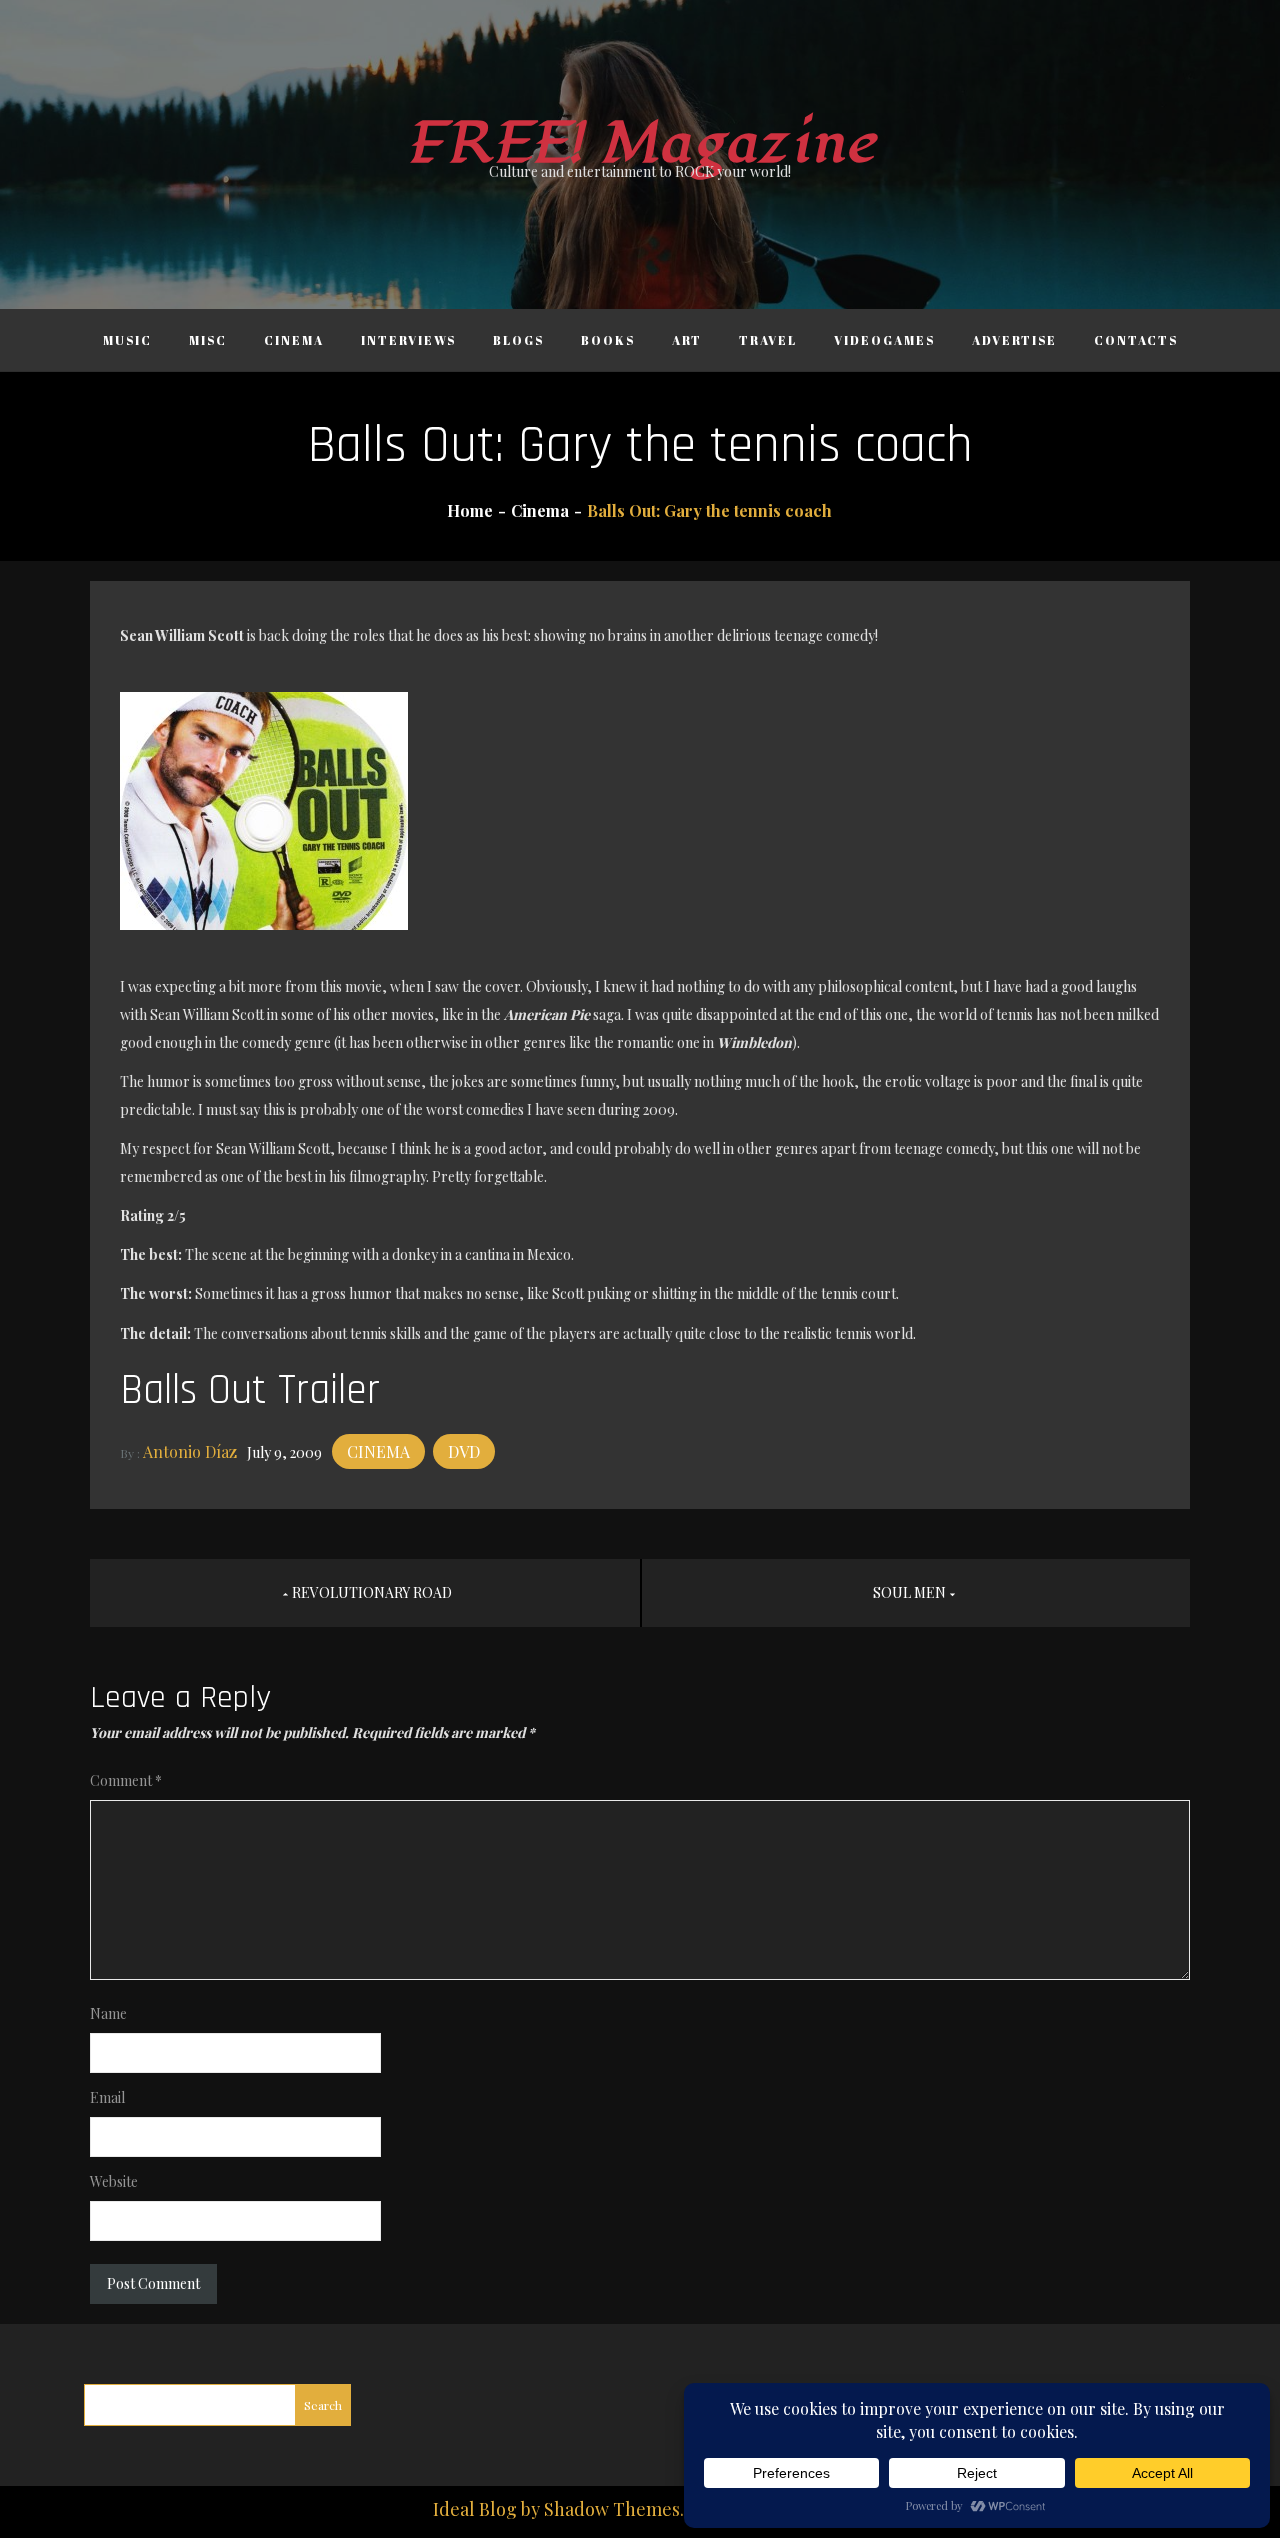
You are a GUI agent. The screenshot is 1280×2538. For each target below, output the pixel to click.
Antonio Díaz (190, 1451)
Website (114, 2181)
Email (107, 2097)
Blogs (518, 340)
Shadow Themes (612, 2509)
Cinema (294, 340)
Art (687, 340)
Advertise (1014, 340)
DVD (464, 1451)
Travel (768, 340)
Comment (126, 1780)
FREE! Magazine (640, 143)
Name (108, 2013)
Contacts (1136, 340)
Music (127, 340)
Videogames (884, 340)
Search (323, 2405)
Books (608, 340)
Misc (208, 340)
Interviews (408, 340)
